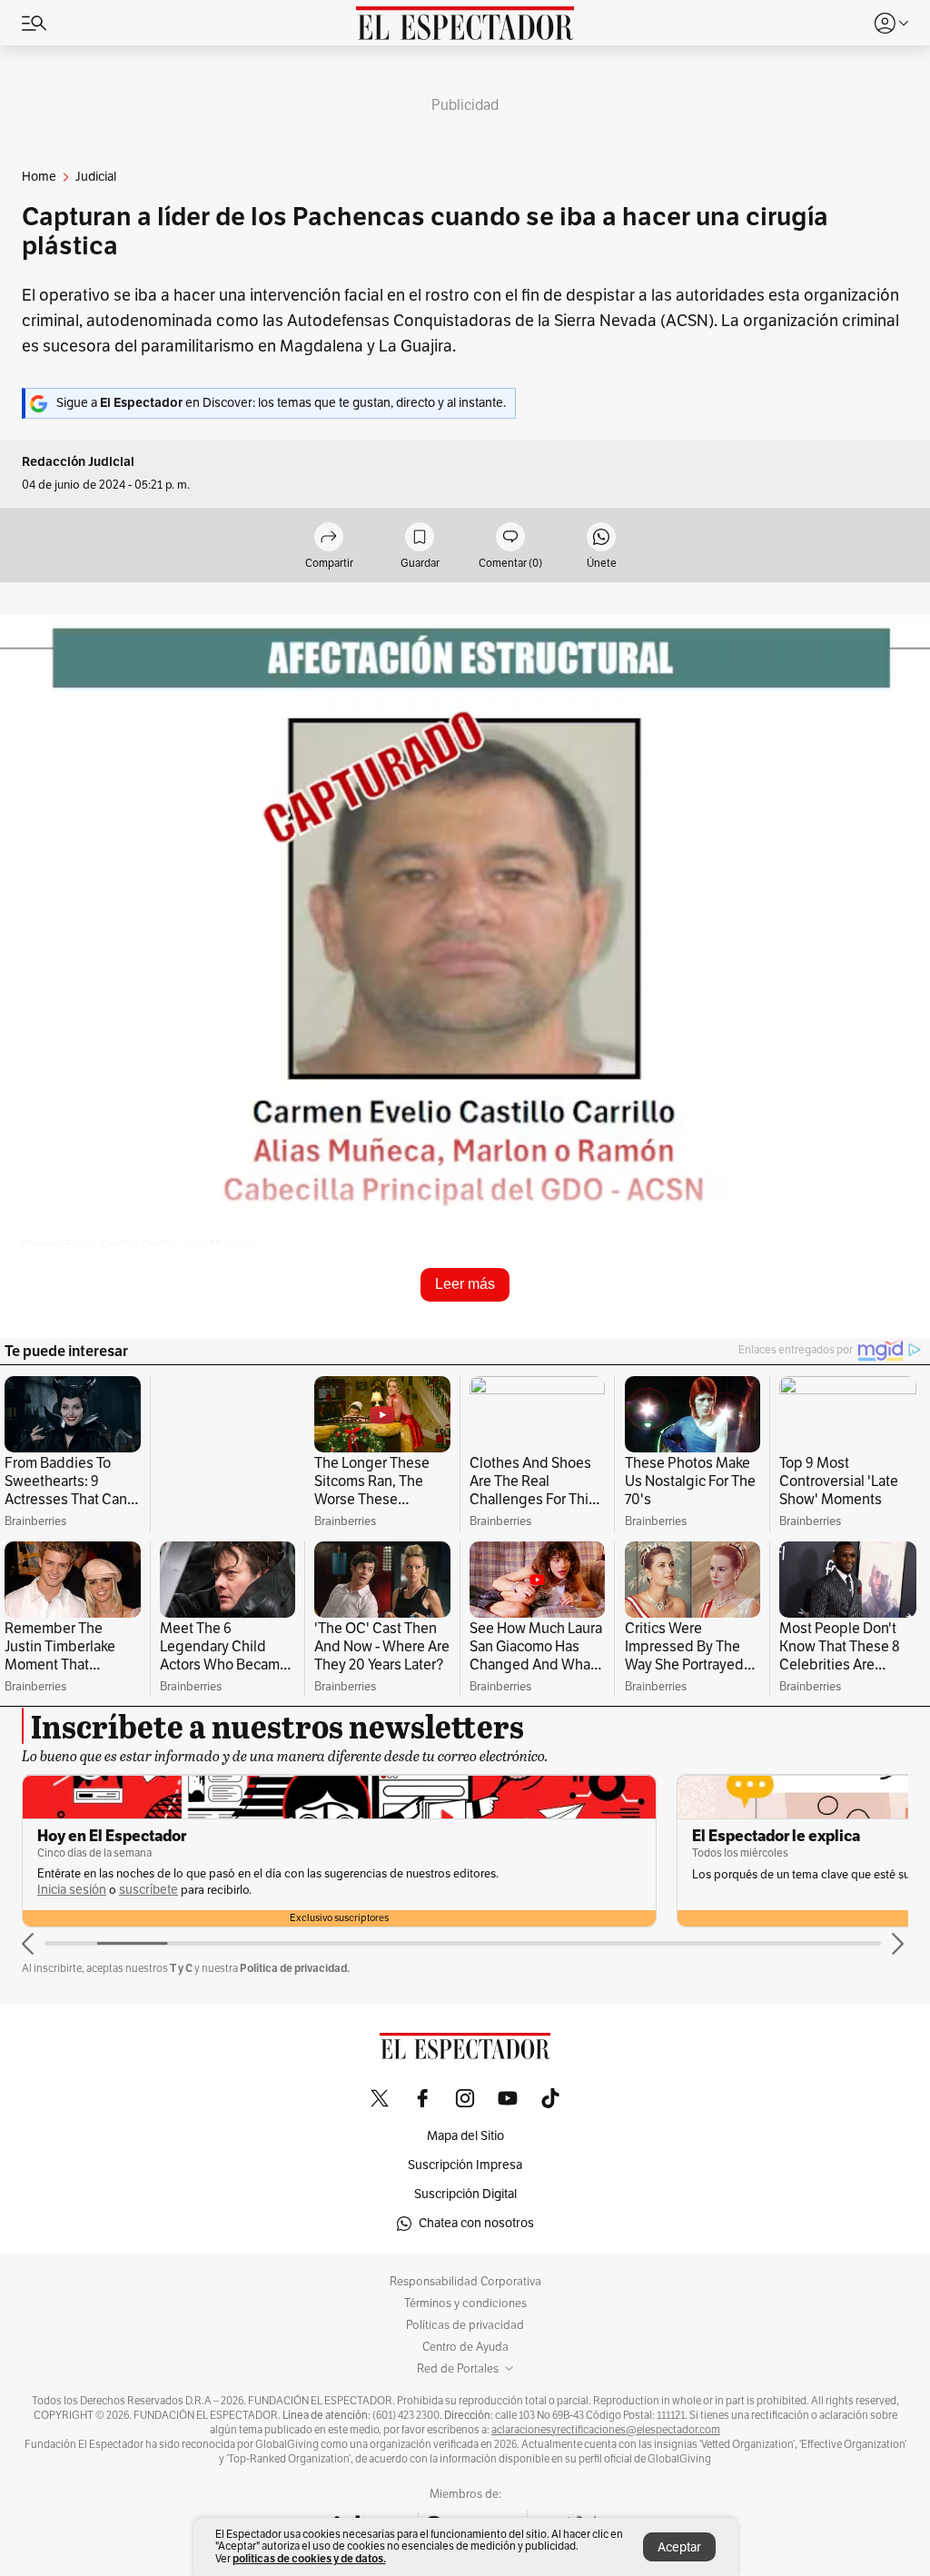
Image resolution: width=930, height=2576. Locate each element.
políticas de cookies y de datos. (309, 2558)
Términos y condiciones (465, 2324)
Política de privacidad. (295, 1989)
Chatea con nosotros (476, 2244)
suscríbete (148, 1911)
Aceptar (679, 2547)
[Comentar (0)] (510, 538)
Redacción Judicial (78, 462)
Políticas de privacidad (465, 2346)
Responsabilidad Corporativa (465, 2303)
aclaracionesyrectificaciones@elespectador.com (606, 2451)
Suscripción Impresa (465, 2186)
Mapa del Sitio (465, 2157)
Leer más (465, 1284)
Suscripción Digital (465, 2215)
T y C (181, 1989)
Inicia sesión (72, 1911)
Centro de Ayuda (465, 2368)
